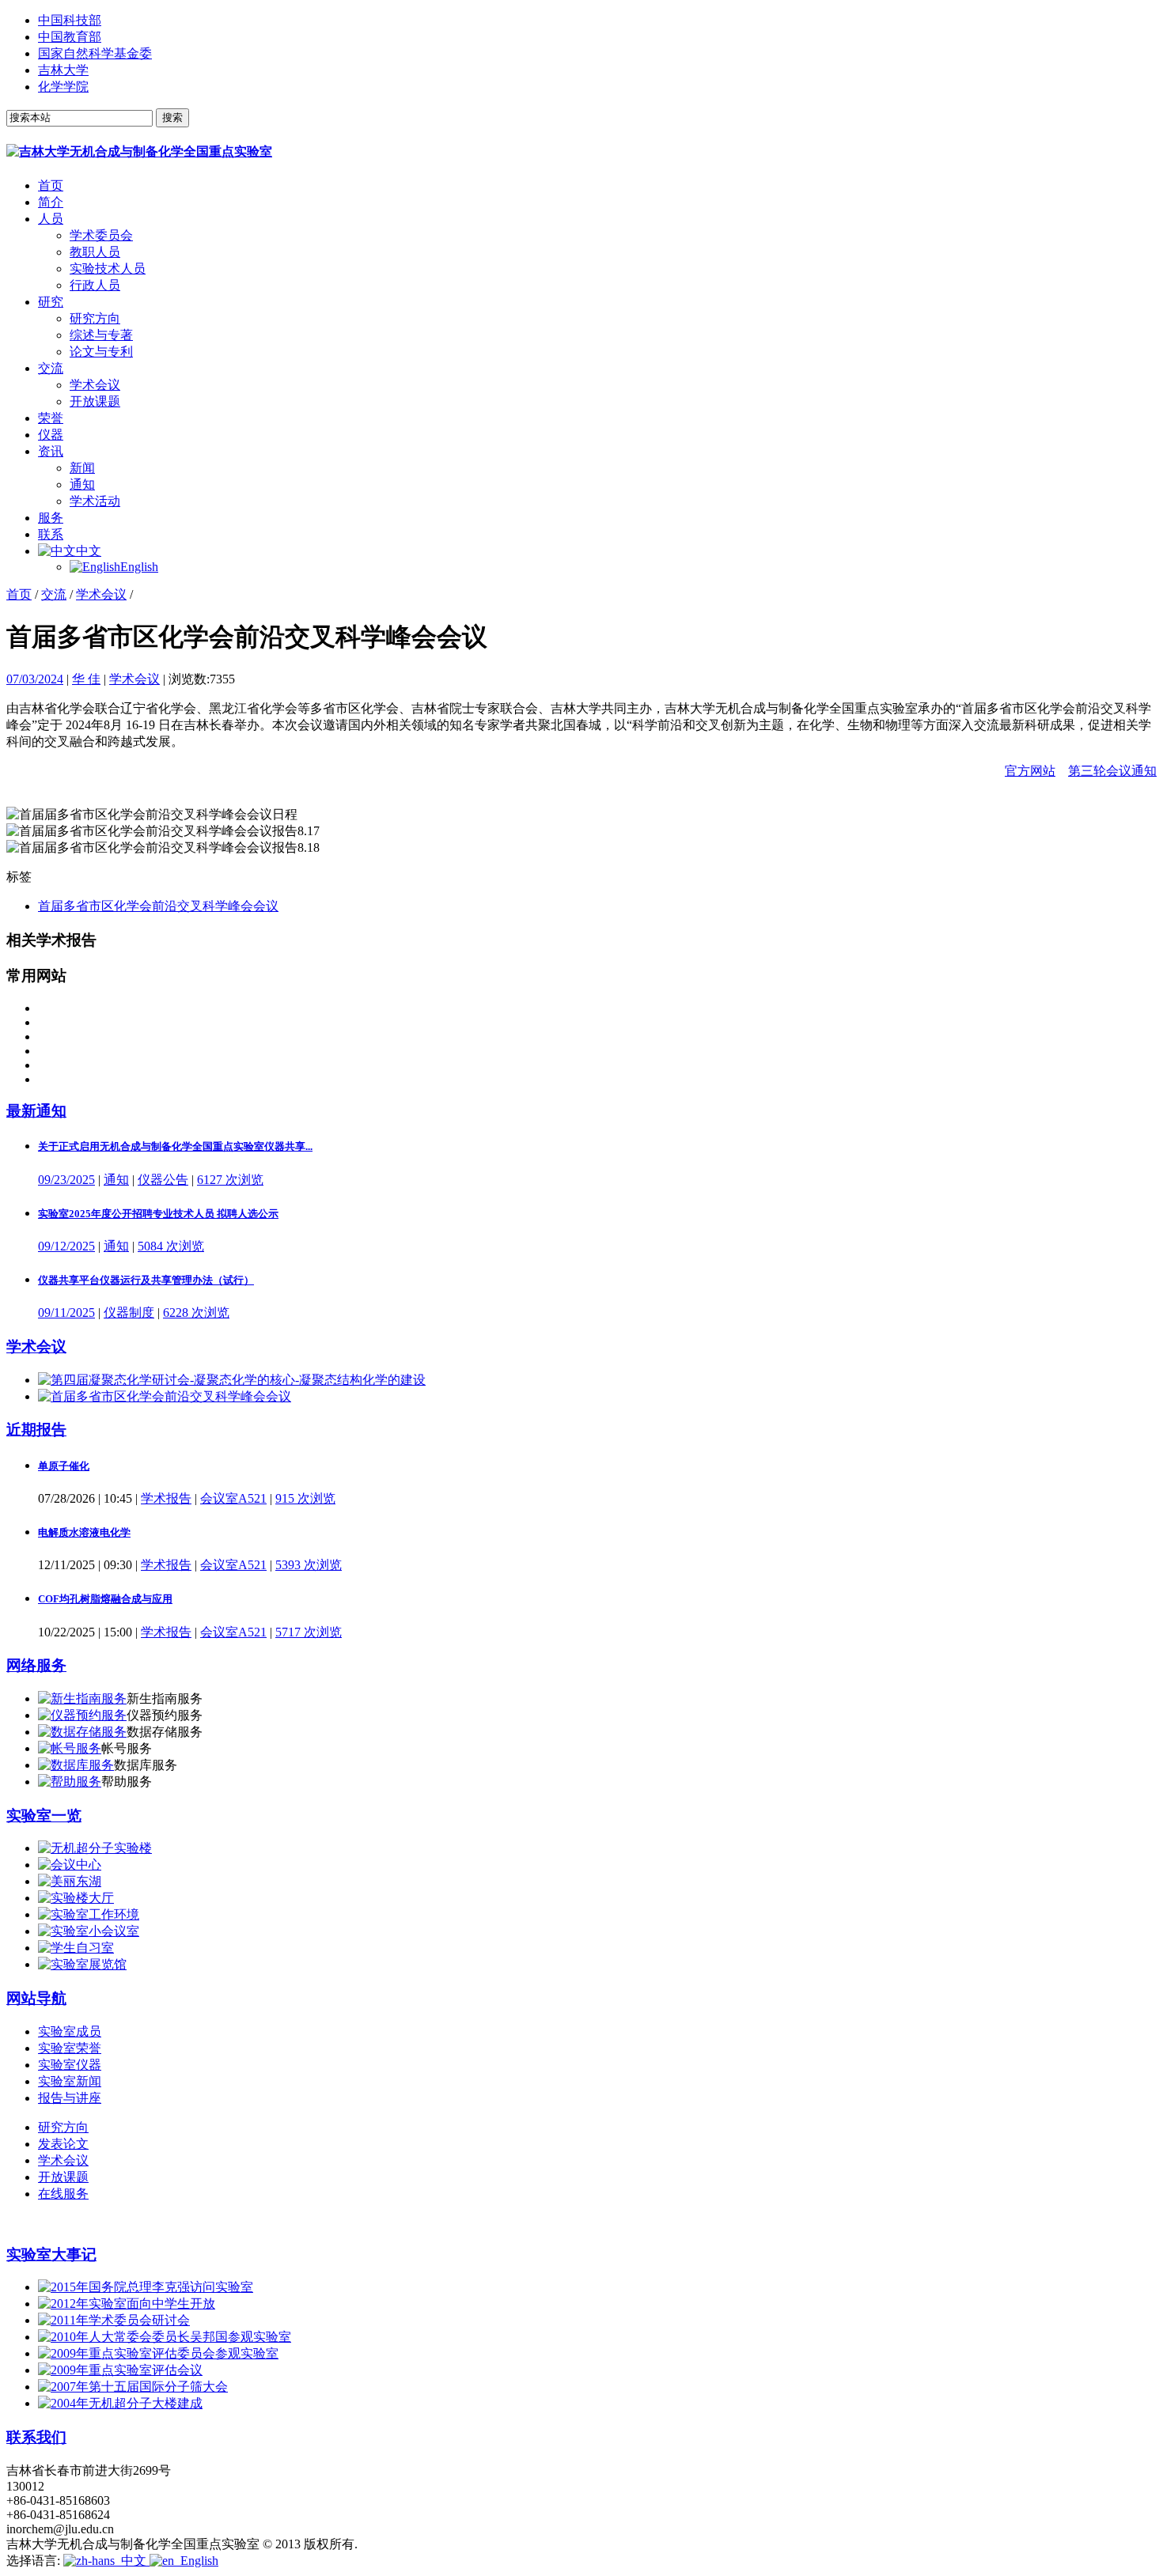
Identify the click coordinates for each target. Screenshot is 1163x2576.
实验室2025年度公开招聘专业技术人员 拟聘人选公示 (158, 1214)
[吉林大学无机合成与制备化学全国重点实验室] (139, 151)
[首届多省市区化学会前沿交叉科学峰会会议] (165, 1396)
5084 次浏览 (171, 1246)
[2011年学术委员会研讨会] (114, 2320)
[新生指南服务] (82, 1698)
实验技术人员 (108, 269)
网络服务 (36, 1665)
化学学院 (63, 87)
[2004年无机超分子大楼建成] (120, 2403)
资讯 (51, 451)
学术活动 (95, 501)
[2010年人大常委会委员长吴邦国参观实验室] (165, 2337)
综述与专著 (101, 335)
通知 (82, 484)
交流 (51, 368)
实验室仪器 (70, 2065)
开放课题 (95, 401)
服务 (51, 518)
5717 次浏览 (309, 1632)
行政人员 (95, 285)
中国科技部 (70, 20)
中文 (89, 551)
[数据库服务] (76, 1765)
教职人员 (95, 252)
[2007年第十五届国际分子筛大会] (133, 2387)
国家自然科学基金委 (95, 53)
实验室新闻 (70, 2081)
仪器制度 (129, 1313)
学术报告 (166, 1498)
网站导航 (36, 1998)
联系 (51, 534)
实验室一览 (44, 1816)
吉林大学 (63, 70)
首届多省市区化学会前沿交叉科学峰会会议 (158, 906)
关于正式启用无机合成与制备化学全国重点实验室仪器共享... (175, 1146)
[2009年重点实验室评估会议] (120, 2370)
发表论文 (63, 2144)
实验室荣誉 (70, 2048)
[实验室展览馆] (82, 1964)
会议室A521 (233, 1498)
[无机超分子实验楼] (95, 1848)
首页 (51, 185)
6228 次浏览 (196, 1313)
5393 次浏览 (309, 1565)
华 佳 (86, 679)
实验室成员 (70, 2031)
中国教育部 (70, 37)
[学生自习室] (76, 1948)
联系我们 (36, 2437)
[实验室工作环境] (89, 1914)
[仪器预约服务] (82, 1715)
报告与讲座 (70, 2098)
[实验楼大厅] (76, 1898)
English (139, 567)
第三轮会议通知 (1112, 771)
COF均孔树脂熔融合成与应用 (105, 1599)
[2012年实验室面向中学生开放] (127, 2304)
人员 (51, 219)
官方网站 (1030, 771)
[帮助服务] (70, 1782)
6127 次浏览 (230, 1180)
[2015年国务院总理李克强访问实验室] (146, 2287)
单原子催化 (64, 1466)
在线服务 (63, 2194)
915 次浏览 (305, 1498)
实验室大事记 (51, 2254)
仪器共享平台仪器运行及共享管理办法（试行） (146, 1280)
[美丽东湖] (70, 1881)
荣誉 (51, 418)
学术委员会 (101, 235)
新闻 (82, 468)
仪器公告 (163, 1180)
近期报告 (36, 1430)
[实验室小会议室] (89, 1931)
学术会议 (95, 385)
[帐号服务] (70, 1748)
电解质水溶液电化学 (84, 1532)
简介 (51, 202)
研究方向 (95, 318)
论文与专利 (101, 352)
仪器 (51, 435)
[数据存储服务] (82, 1732)
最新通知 (36, 1111)
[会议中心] (70, 1865)
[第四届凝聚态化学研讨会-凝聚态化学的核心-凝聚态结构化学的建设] (232, 1380)
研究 (51, 302)
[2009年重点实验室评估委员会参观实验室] (158, 2353)
